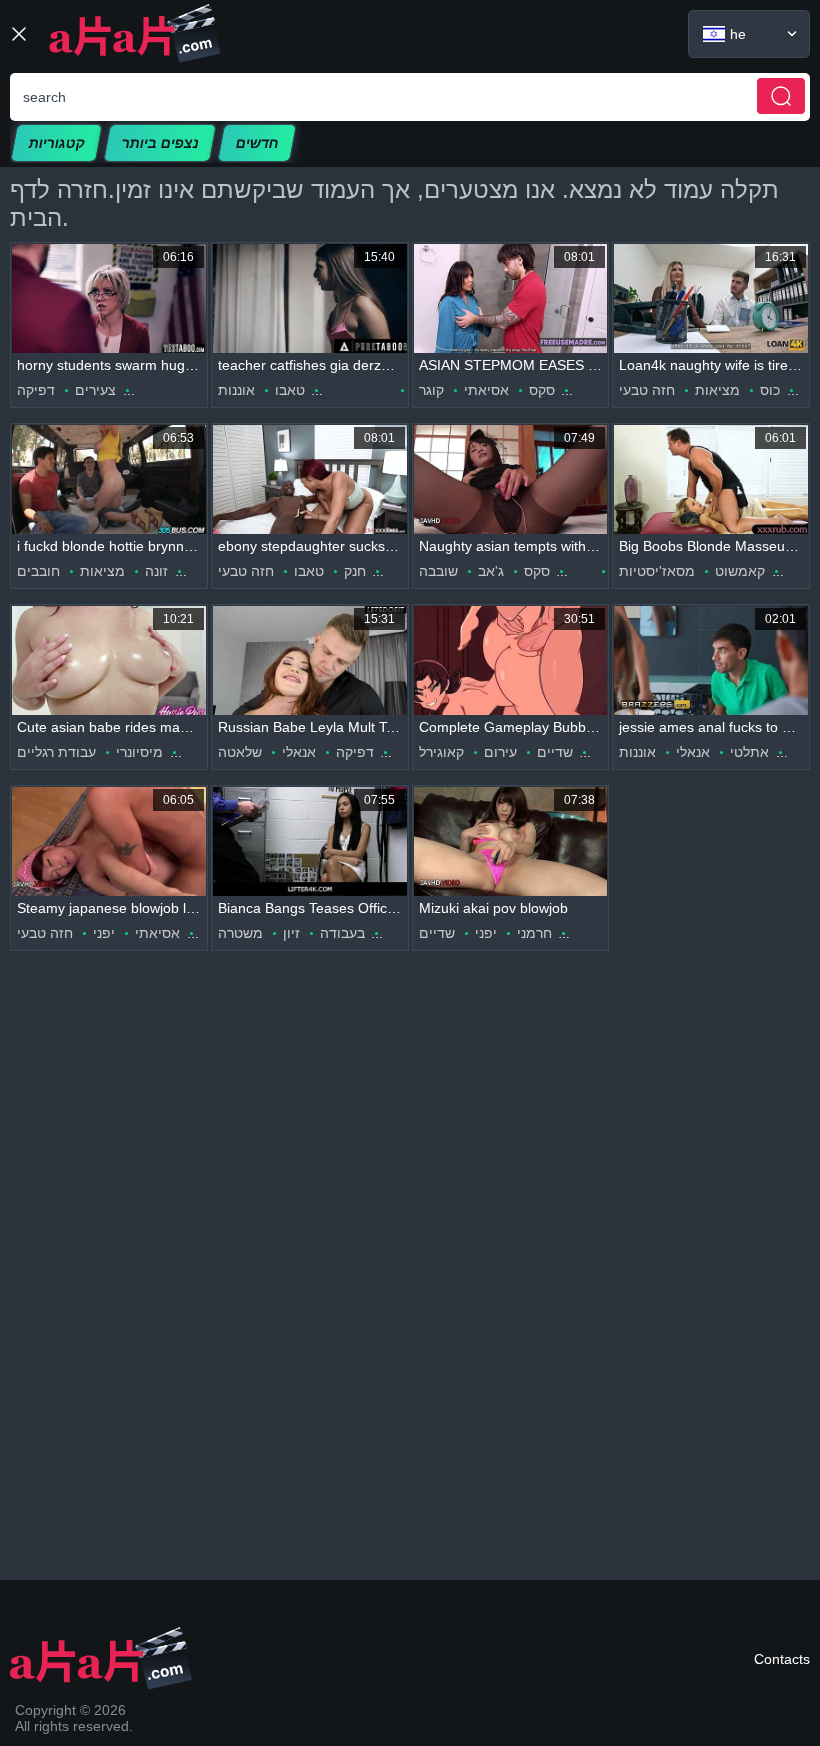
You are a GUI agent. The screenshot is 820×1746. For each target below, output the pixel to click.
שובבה (438, 571)
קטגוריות (56, 143)
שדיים (555, 752)
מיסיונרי (139, 752)
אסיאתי (486, 390)
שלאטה (240, 752)
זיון (291, 933)
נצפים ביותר (160, 143)
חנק (355, 571)
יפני (104, 933)
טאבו (290, 390)
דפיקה (36, 390)
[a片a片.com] (135, 33)
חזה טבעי (647, 390)
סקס (542, 390)
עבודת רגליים (56, 752)
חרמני (534, 933)
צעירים (95, 390)
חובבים (38, 571)
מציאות (717, 390)
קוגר (431, 390)
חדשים (257, 143)
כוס (770, 390)
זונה (156, 571)
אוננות (236, 390)
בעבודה (342, 933)
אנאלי (299, 752)
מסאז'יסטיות (657, 571)
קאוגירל (441, 752)
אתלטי (749, 752)
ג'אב (491, 571)
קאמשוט (740, 571)
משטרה (240, 933)
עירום (500, 752)
